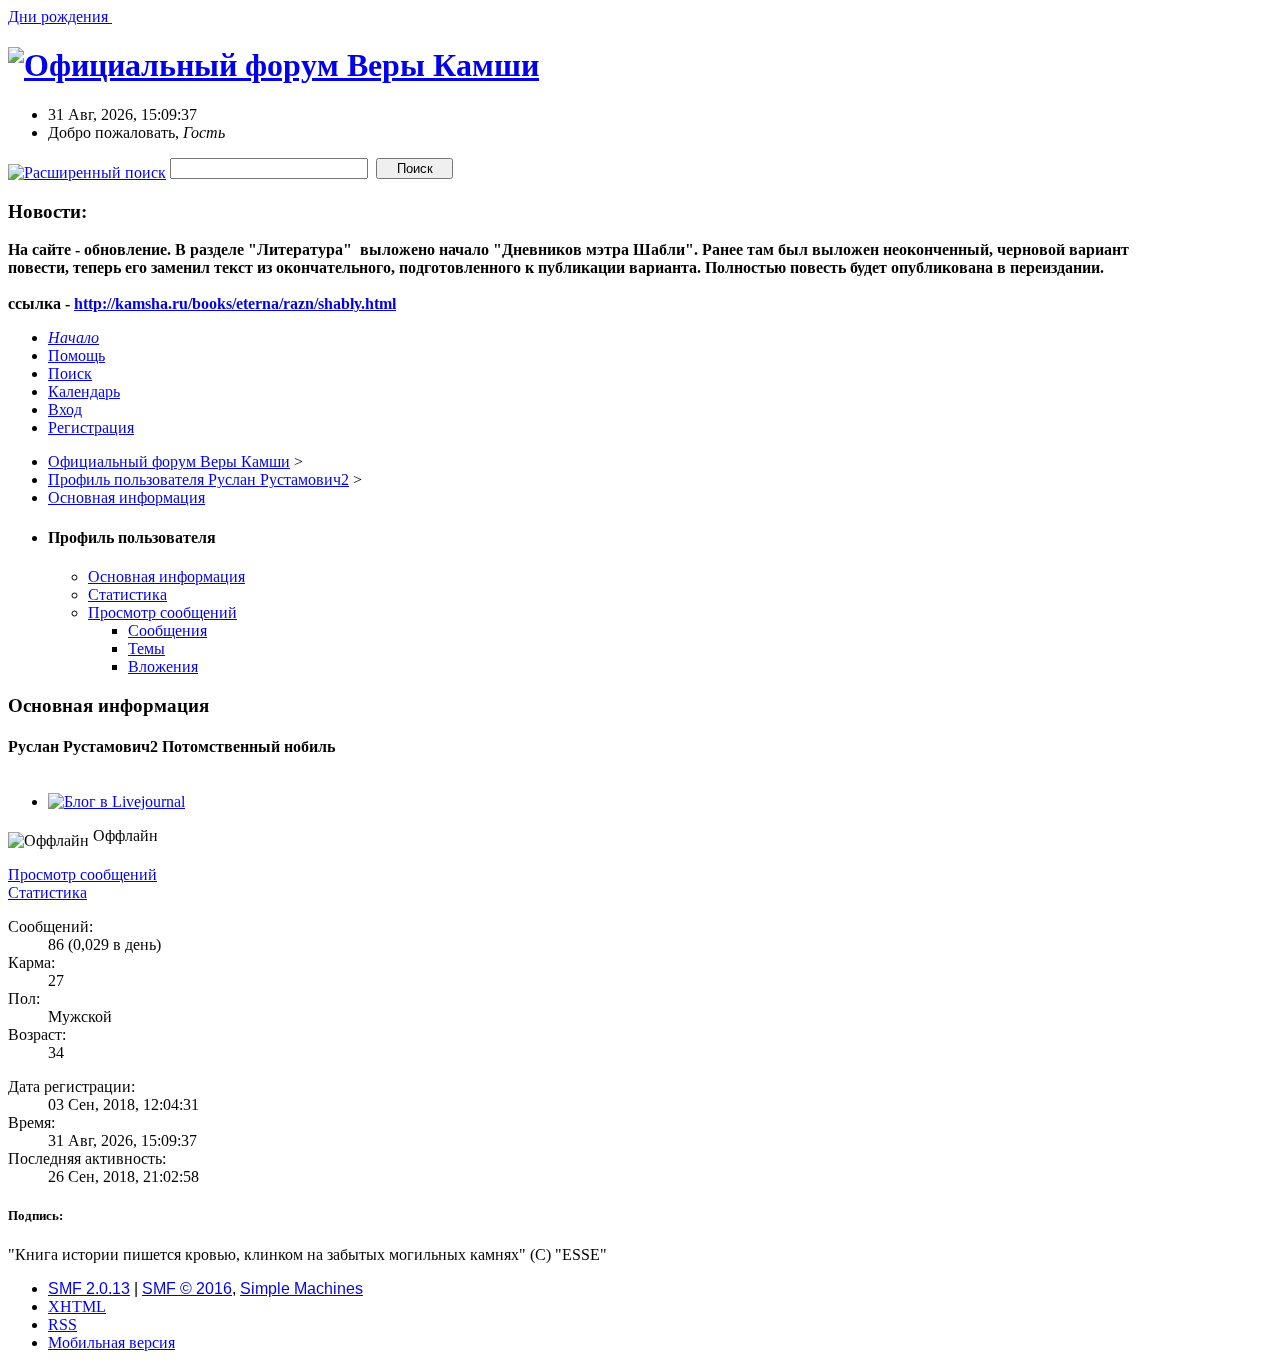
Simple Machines (301, 1288)
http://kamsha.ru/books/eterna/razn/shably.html (235, 303)
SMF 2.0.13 (89, 1288)
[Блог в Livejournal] (116, 801)
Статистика (127, 594)
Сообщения (167, 630)
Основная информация (166, 576)
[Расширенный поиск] (87, 167)
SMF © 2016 (187, 1288)
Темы (146, 648)
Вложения (163, 666)
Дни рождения (60, 16)
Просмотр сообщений (162, 612)
